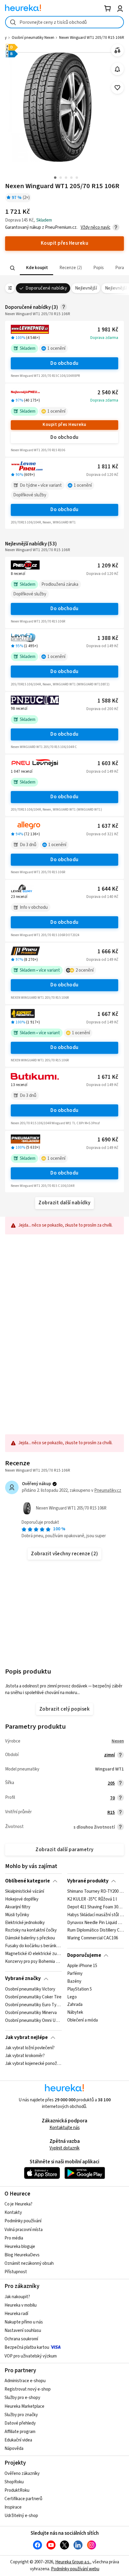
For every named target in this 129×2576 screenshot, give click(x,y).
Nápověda (14, 2449)
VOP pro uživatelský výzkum (31, 2356)
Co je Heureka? (18, 2204)
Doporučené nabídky (46, 288)
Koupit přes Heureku (64, 425)
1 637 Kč (108, 826)
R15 (111, 1813)
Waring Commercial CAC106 (93, 1938)
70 (112, 1798)
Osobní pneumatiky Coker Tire (33, 1997)
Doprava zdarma (104, 338)
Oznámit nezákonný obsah (29, 2263)
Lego (72, 1997)
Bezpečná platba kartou (27, 2347)
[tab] (36, 268)
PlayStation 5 (79, 1989)
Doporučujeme (84, 1955)
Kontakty (13, 2213)
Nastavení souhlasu (23, 2331)
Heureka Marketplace (24, 2406)
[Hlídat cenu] (117, 69)
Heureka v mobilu (21, 2305)
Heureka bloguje (20, 2247)
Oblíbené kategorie (27, 1881)
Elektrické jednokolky (25, 1923)
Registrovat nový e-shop (28, 2389)
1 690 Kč (108, 1140)
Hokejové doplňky (22, 1899)
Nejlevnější (86, 288)
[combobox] (64, 22)
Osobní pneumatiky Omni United (33, 2020)
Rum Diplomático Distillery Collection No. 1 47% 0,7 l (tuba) (96, 1930)
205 (111, 1783)
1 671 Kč (108, 1077)
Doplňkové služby (30, 495)
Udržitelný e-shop (21, 2516)
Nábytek (75, 2013)
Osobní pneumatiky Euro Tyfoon (33, 2005)
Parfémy (75, 1974)
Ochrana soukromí (21, 2339)
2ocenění (85, 970)
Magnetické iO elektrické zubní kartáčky (33, 1954)
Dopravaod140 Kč (102, 897)
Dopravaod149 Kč (102, 646)
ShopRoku (14, 2482)
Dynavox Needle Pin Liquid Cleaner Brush (96, 1923)
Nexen (118, 1741)
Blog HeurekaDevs (22, 2255)
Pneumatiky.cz (108, 1490)
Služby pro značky (21, 2415)
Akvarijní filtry (18, 1907)
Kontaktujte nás (65, 2128)
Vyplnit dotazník (64, 2148)
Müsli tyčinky (17, 1915)
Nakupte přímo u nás (24, 2322)
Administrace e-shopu (25, 2381)
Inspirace (13, 2507)
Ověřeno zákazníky (22, 2474)
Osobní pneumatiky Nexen (33, 38)
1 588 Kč (108, 701)
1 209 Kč (108, 566)
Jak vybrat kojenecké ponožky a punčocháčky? (33, 2064)
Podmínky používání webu (75, 2569)
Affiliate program (20, 2432)
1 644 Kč (108, 889)
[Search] (13, 268)
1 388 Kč (108, 638)
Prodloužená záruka (60, 584)
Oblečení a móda (82, 2020)
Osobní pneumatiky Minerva (31, 2013)
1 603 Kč (108, 763)
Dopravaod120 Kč (102, 475)
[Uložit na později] (117, 88)
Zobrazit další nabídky (64, 1203)
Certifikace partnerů (23, 2499)
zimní (109, 1755)
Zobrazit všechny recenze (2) (64, 1554)
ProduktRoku (17, 2490)
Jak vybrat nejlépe (26, 2038)
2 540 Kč (108, 393)
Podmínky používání (23, 2221)
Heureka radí (16, 2314)
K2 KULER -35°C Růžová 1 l (92, 1899)
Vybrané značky (23, 1979)
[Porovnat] (117, 50)
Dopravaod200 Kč (102, 709)
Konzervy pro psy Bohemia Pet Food (33, 1962)
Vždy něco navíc (96, 227)
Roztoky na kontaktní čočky (31, 1930)
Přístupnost (16, 2272)
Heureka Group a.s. (73, 2562)
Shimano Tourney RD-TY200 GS (96, 1892)
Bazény (74, 1982)
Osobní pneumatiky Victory (30, 1989)
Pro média (14, 2238)
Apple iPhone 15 (82, 1966)
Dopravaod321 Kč (102, 834)
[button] (36, 268)
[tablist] (64, 268)
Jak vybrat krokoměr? (25, 2056)
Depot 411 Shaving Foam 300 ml (96, 1907)
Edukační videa (18, 2440)
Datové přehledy (20, 2423)
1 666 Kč (108, 952)
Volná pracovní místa (24, 2230)
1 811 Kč (108, 467)
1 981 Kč (108, 330)
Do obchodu (64, 363)
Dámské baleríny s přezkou (30, 1938)
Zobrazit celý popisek (64, 1709)
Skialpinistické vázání (25, 1892)
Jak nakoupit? (17, 2297)
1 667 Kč (108, 1014)
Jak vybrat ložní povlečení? (30, 2048)
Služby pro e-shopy (22, 2398)
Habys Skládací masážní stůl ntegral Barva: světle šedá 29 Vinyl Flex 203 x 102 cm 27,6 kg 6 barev (96, 1915)
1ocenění (56, 348)
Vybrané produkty (88, 1881)
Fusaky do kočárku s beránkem (33, 1946)
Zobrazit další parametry (64, 1850)
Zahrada (75, 2005)
